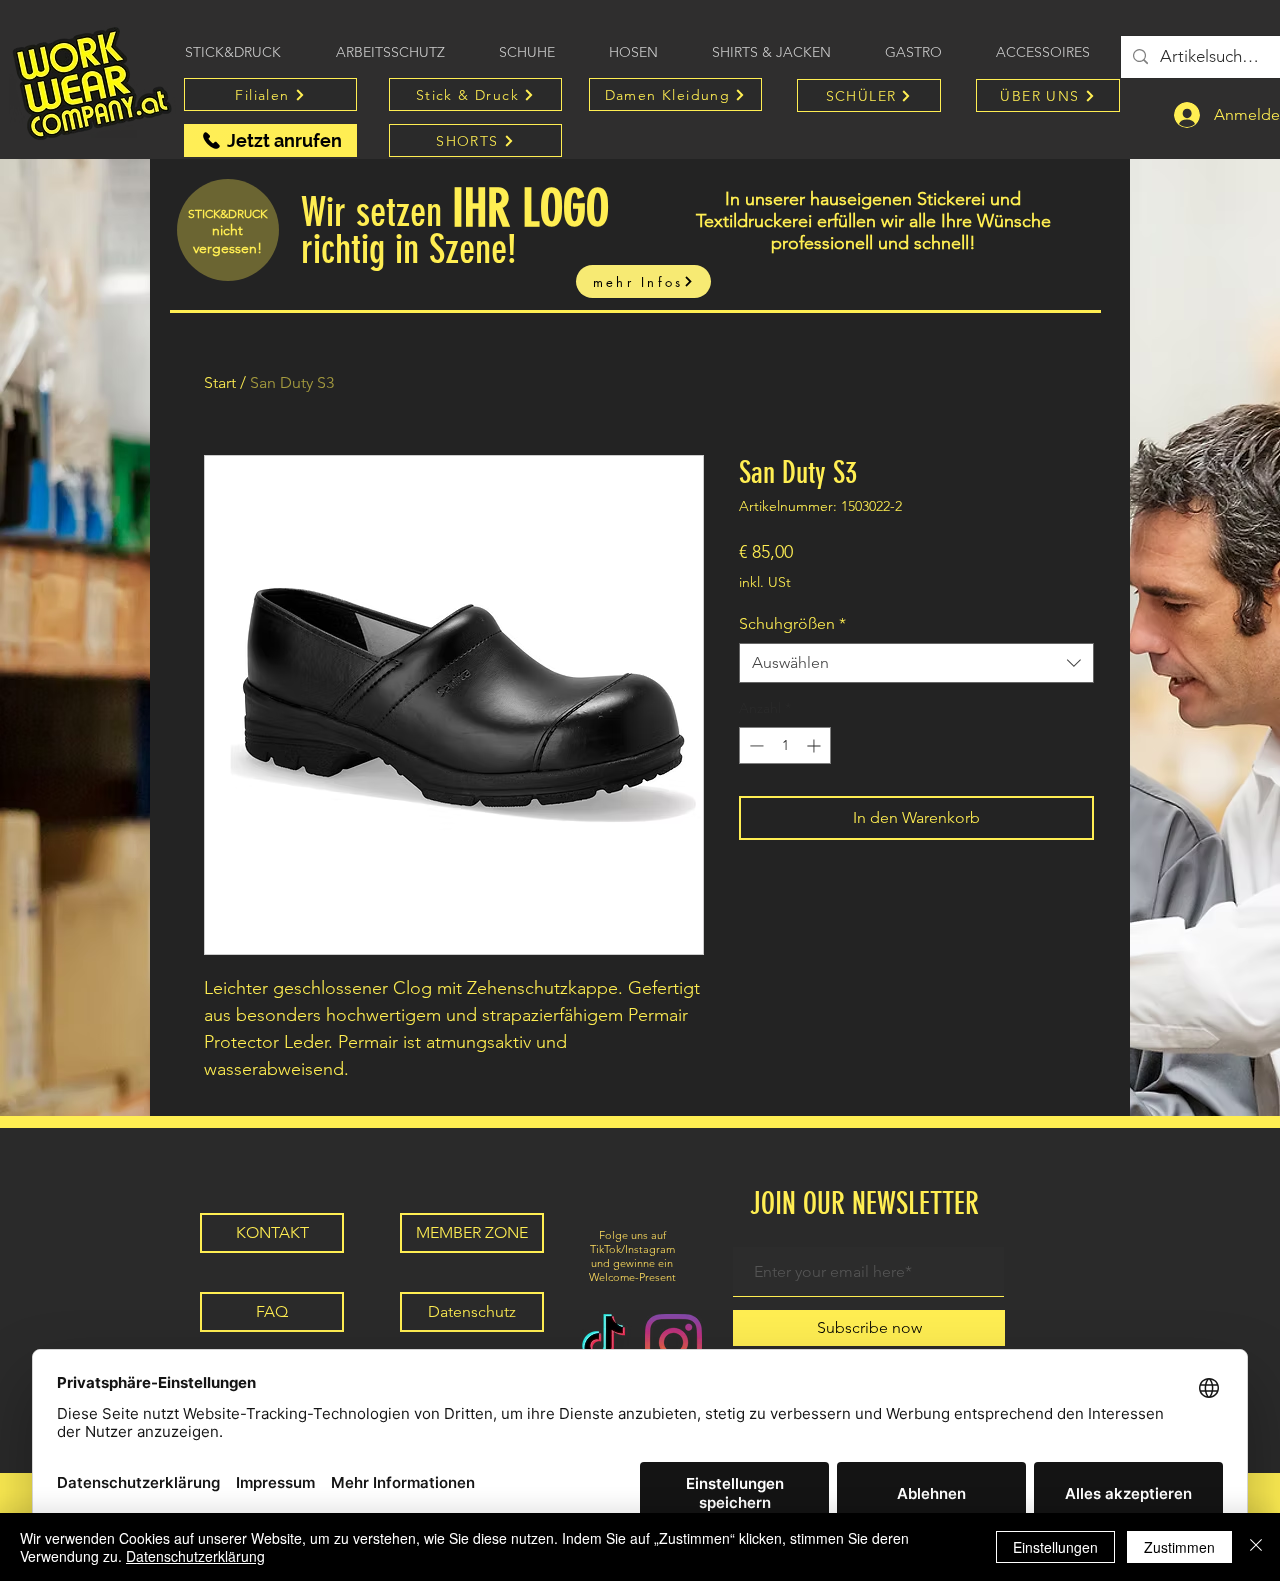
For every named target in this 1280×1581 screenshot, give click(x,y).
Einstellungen (1055, 1547)
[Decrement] (754, 745)
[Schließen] (1256, 1547)
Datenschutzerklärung (195, 1556)
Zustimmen (1179, 1547)
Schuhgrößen (792, 623)
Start (220, 382)
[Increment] (815, 745)
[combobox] (916, 663)
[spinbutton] (785, 745)
